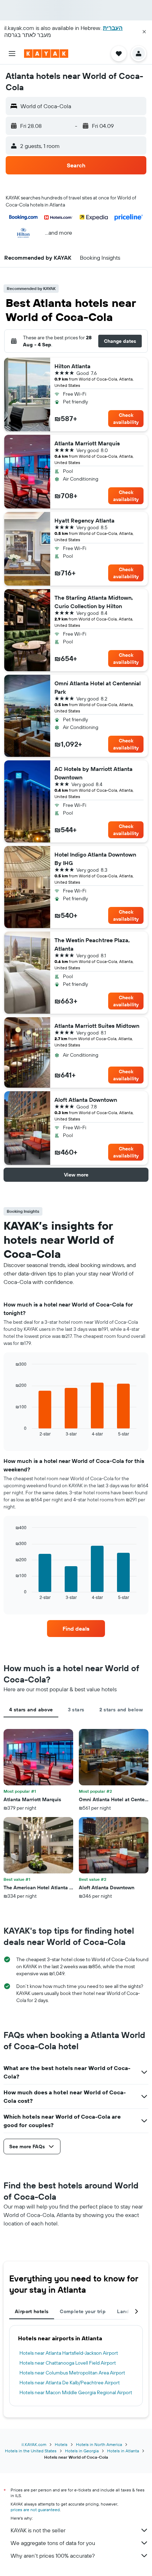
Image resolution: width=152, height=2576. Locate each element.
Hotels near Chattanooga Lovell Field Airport (68, 2363)
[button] (144, 32)
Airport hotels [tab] (32, 2311)
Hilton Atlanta (72, 366)
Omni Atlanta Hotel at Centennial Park (98, 687)
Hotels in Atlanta (123, 2451)
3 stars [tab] (76, 1710)
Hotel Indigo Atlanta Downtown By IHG (95, 859)
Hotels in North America (99, 2444)
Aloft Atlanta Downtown (86, 1100)
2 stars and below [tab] (121, 1710)
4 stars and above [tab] (31, 1710)
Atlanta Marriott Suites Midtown (97, 1026)
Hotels (61, 2444)
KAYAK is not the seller (38, 2530)
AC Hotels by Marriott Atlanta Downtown (93, 773)
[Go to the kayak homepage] (46, 54)
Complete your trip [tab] (83, 2311)
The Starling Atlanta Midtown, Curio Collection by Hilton (94, 602)
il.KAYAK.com (34, 2444)
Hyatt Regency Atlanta (84, 520)
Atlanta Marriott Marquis (87, 443)
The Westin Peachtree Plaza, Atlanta (92, 944)
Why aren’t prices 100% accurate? (53, 2556)
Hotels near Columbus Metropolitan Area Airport (72, 2373)
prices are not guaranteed (35, 2510)
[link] (76, 1629)
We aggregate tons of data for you (53, 2543)
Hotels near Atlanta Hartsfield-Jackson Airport (69, 2353)
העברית (113, 28)
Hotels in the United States (31, 2451)
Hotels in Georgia (82, 2451)
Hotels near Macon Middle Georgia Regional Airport (76, 2392)
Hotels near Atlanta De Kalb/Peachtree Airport (70, 2383)
